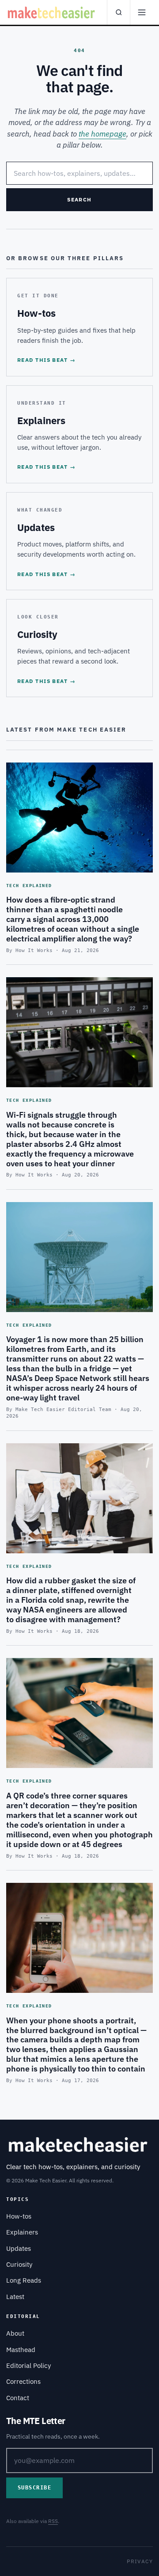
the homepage (102, 134)
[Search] (118, 12)
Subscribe (34, 2488)
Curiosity (19, 2264)
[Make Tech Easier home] (52, 12)
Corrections (23, 2381)
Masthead (21, 2350)
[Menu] (141, 12)
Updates (19, 2248)
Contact (18, 2398)
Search (79, 199)
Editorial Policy (28, 2365)
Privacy (140, 2561)
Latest (15, 2297)
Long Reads (24, 2280)
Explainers (22, 2232)
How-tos (19, 2216)
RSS (53, 2521)
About (15, 2333)
